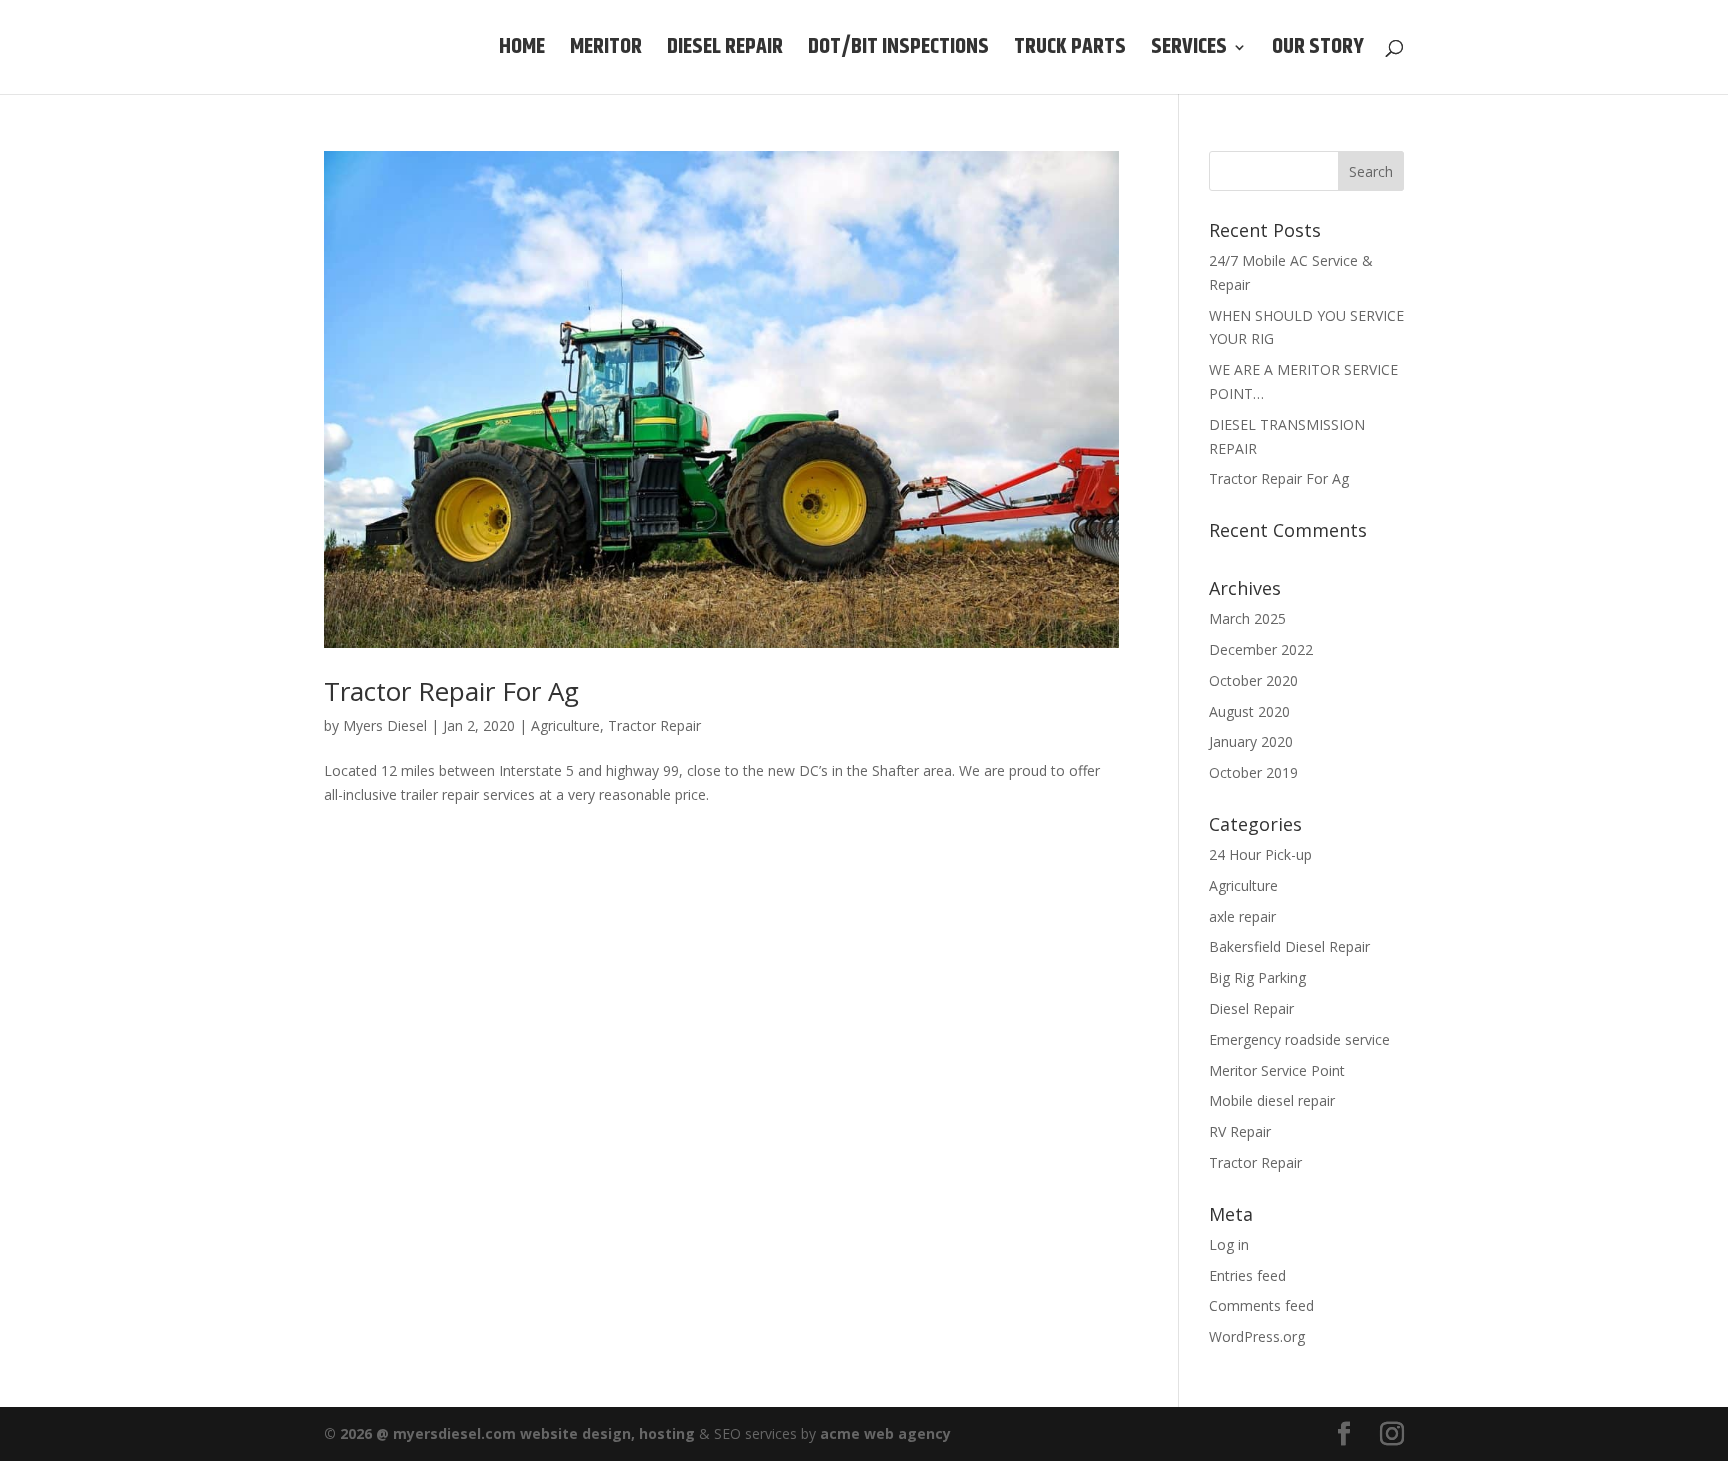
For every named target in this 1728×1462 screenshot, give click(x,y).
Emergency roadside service (1299, 1039)
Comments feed (1261, 1305)
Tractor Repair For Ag (451, 691)
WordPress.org (1257, 1336)
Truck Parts (1070, 52)
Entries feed (1247, 1275)
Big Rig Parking (1257, 977)
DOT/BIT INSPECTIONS (898, 52)
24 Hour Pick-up (1260, 854)
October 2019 (1253, 772)
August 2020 (1249, 711)
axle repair (1242, 916)
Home (522, 52)
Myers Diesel (385, 725)
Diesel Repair (725, 52)
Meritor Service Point (1277, 1070)
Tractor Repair (654, 725)
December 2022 (1261, 649)
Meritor (606, 52)
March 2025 (1247, 618)
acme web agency (885, 1433)
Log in (1229, 1244)
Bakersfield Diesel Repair (1289, 946)
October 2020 (1253, 680)
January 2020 (1251, 741)
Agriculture (565, 725)
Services (1189, 52)
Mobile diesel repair (1272, 1100)
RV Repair (1240, 1131)
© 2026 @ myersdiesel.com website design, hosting (509, 1433)
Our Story (1318, 52)
